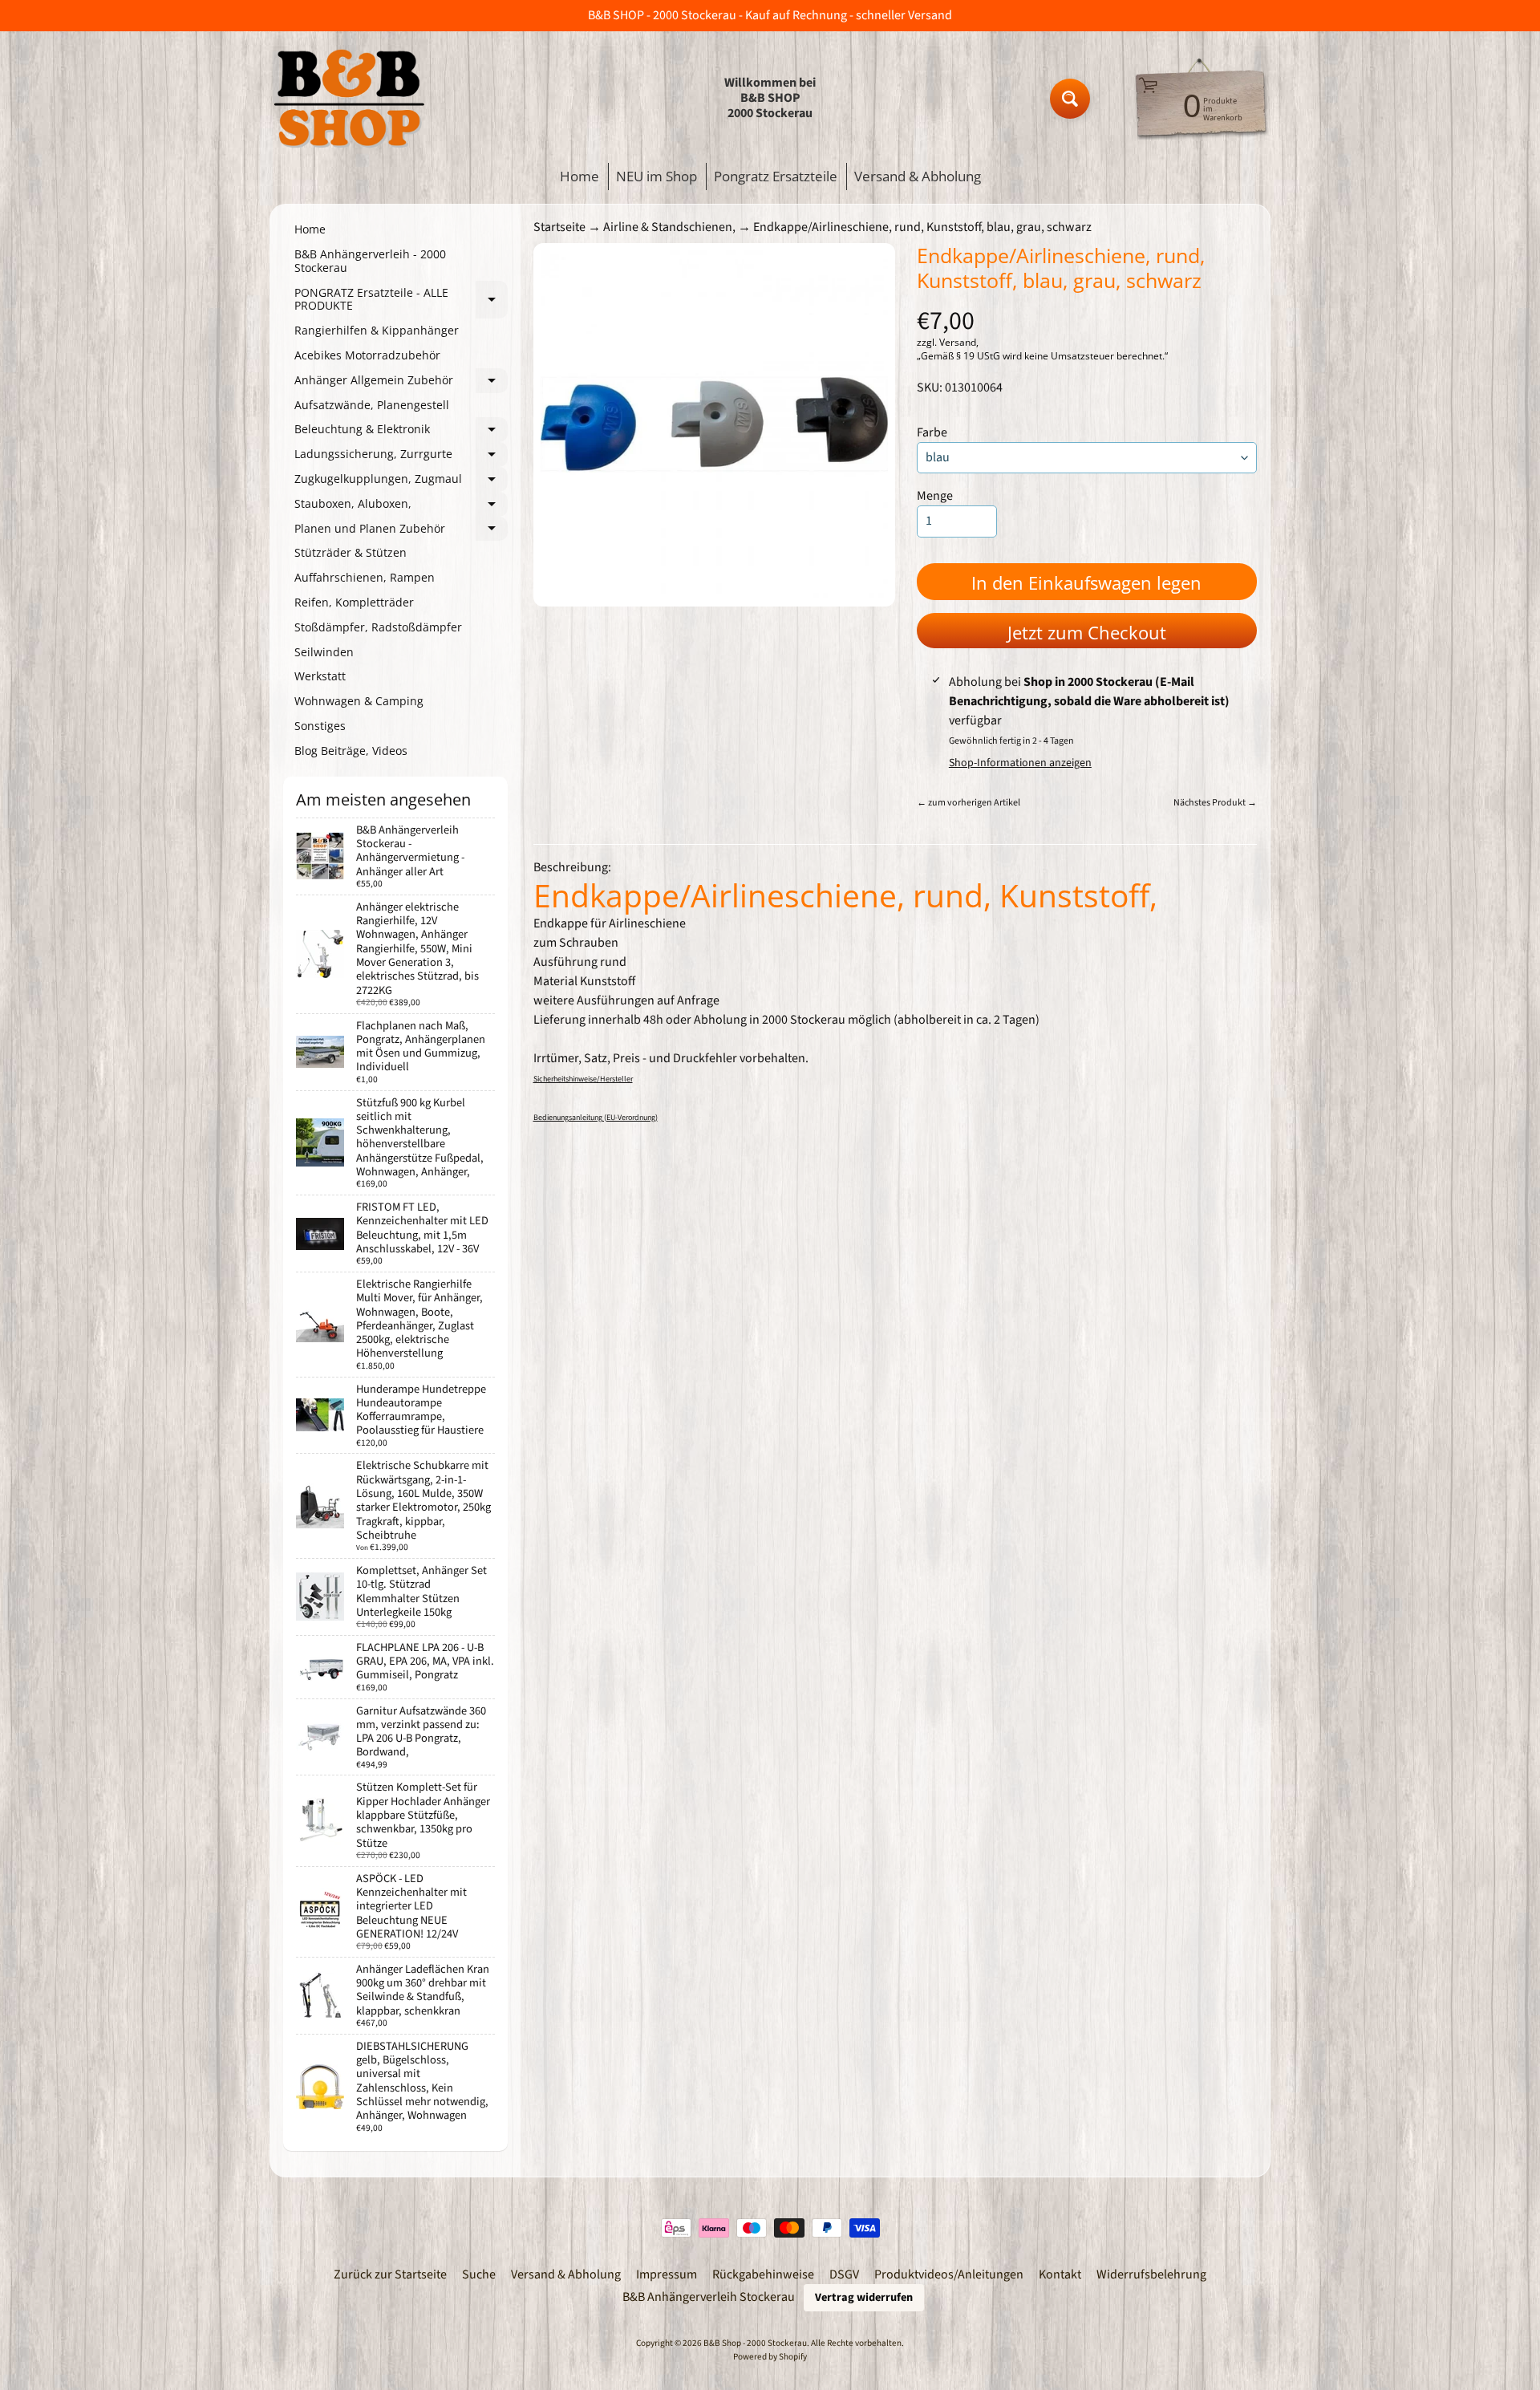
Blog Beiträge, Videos (351, 751)
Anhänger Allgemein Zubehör (401, 383)
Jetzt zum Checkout (1087, 632)
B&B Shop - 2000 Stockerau (755, 2343)
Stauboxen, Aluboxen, (401, 506)
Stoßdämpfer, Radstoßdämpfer (378, 627)
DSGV (844, 2274)
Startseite (559, 227)
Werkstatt (320, 676)
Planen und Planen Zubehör (401, 531)
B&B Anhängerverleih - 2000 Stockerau (370, 261)
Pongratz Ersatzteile (776, 176)
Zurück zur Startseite (390, 2274)
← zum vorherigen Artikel (969, 803)
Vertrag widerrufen (864, 2297)
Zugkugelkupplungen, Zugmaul (401, 481)
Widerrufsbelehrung (1151, 2274)
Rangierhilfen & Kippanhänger (377, 330)
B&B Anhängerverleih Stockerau (709, 2297)
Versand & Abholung (918, 176)
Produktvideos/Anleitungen (949, 2274)
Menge (935, 496)
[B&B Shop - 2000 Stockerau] (350, 98)
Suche (479, 2274)
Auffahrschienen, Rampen (365, 577)
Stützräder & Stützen (351, 552)
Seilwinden (324, 652)
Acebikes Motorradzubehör (367, 355)
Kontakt (1060, 2274)
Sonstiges (320, 726)
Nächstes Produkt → (1215, 803)
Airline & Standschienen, (669, 227)
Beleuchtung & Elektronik (401, 432)
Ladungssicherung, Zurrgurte (401, 456)
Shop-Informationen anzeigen (1020, 763)
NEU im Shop (657, 176)
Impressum (667, 2274)
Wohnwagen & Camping (359, 701)
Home (580, 176)
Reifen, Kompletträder (354, 602)
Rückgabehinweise (763, 2274)
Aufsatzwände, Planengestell (372, 405)
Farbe (932, 432)
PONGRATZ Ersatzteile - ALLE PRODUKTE (401, 300)
